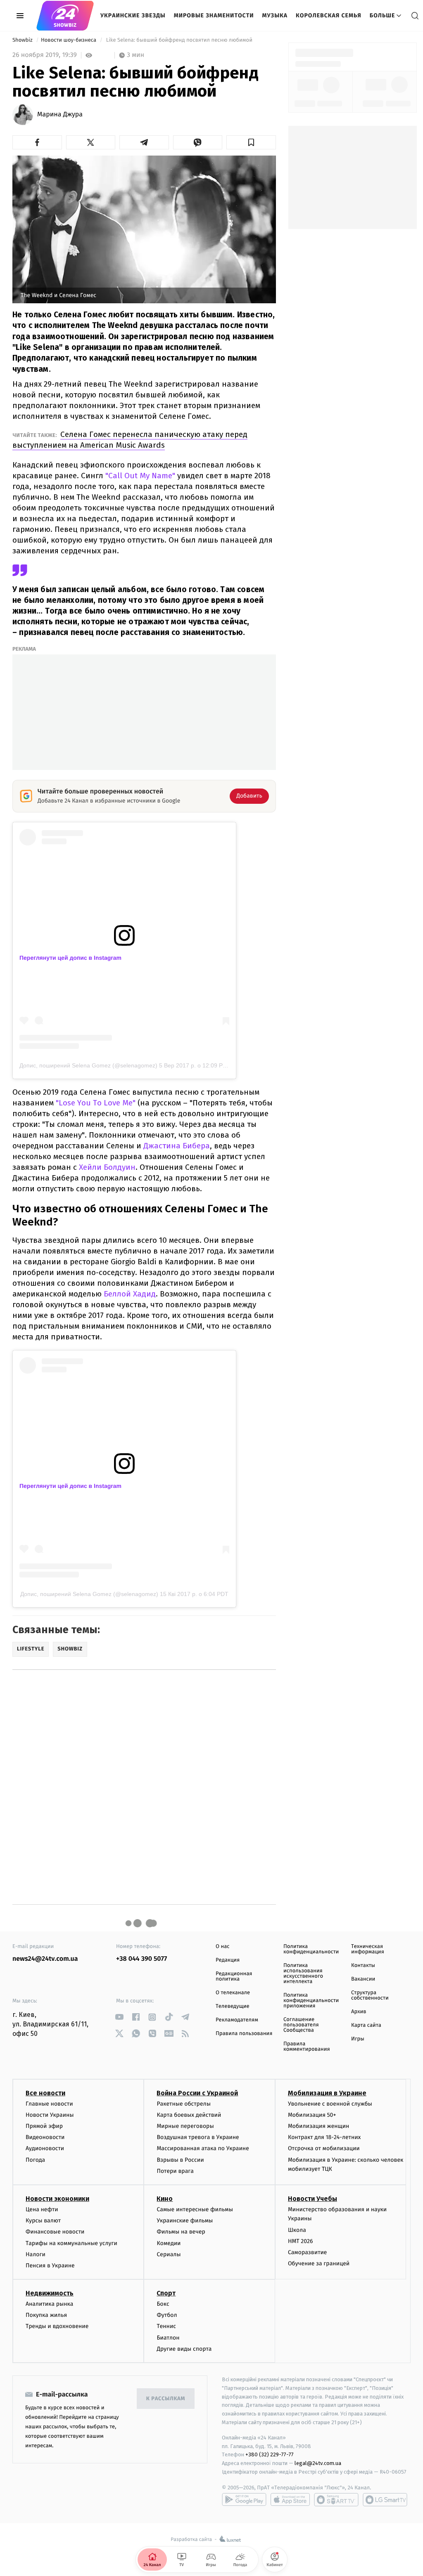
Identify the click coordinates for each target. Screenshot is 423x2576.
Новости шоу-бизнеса (69, 40)
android (244, 2500)
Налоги (36, 2254)
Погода (35, 2160)
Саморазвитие (308, 2252)
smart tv (336, 2500)
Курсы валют (43, 2221)
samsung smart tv (385, 2500)
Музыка (275, 15)
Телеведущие (233, 2006)
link (119, 2017)
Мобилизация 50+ (312, 2115)
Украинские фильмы (185, 2221)
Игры (358, 2039)
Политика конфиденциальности (311, 1949)
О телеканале (233, 1993)
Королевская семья (329, 15)
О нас (222, 1947)
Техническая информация (368, 1949)
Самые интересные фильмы (195, 2209)
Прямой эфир (44, 2126)
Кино (165, 2199)
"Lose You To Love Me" (96, 1103)
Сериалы (169, 2254)
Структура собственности (370, 1995)
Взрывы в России (180, 2160)
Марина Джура (60, 115)
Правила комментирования (307, 2047)
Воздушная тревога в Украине (198, 2137)
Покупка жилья (46, 2315)
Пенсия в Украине (50, 2266)
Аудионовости (45, 2148)
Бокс (163, 2304)
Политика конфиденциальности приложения (311, 2001)
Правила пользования (244, 2034)
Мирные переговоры (185, 2126)
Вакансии (363, 1979)
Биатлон (168, 2338)
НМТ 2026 (301, 2241)
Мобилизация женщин (319, 2126)
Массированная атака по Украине (203, 2148)
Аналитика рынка (50, 2304)
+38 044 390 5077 (141, 1959)
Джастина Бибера (177, 1146)
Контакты (363, 1966)
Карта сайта (366, 2025)
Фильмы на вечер (181, 2232)
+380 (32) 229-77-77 (270, 2454)
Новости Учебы (312, 2199)
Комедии (169, 2243)
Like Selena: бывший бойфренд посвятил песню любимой (179, 40)
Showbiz (23, 40)
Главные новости (49, 2104)
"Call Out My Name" (140, 476)
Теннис (166, 2326)
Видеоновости (45, 2137)
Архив (359, 2012)
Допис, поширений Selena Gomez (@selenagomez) (88, 1065)
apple (290, 2500)
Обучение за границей (319, 2263)
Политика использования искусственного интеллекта (303, 1974)
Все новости (45, 2093)
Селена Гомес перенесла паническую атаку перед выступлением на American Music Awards (130, 440)
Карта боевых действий (189, 2115)
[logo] (65, 16)
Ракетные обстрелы (183, 2104)
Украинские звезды (133, 15)
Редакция (228, 1960)
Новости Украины (50, 2115)
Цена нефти (42, 2209)
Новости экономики (57, 2199)
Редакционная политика (234, 1976)
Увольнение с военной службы (330, 2104)
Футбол (167, 2315)
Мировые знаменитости (214, 15)
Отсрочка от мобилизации (324, 2148)
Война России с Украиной (197, 2093)
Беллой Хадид (130, 1294)
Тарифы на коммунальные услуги (71, 2243)
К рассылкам (166, 2399)
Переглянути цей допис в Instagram (70, 958)
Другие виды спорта (184, 2349)
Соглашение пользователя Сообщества (301, 2025)
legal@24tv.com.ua (318, 2463)
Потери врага (175, 2171)
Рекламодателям (237, 2020)
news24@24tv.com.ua (45, 1959)
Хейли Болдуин (107, 1167)
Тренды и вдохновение (57, 2326)
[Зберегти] (251, 142)
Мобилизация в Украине (327, 2093)
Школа (297, 2230)
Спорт (166, 2293)
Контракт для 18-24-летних (324, 2137)
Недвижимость (50, 2293)
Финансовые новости (55, 2232)
